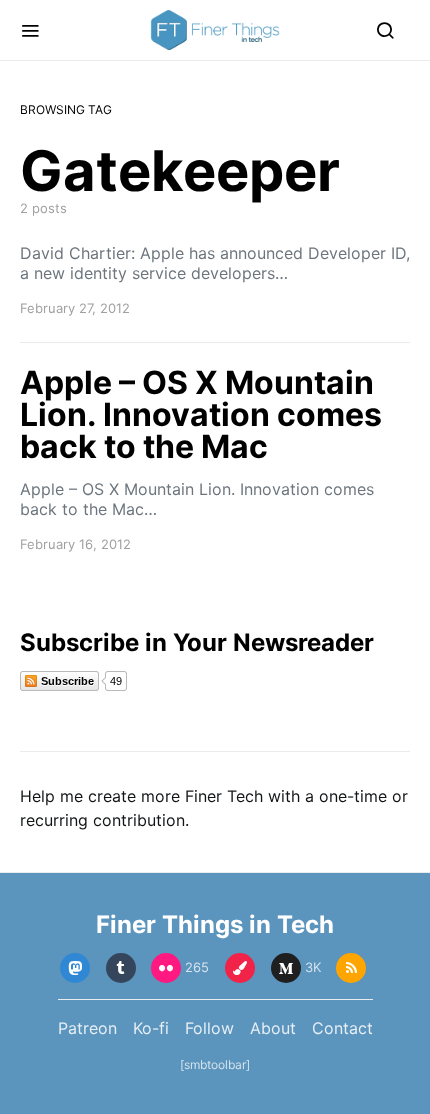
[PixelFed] (240, 968)
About (273, 1028)
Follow (209, 1028)
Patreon (87, 1028)
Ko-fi (151, 1028)
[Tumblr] (121, 968)
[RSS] (351, 968)
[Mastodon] (75, 968)
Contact (342, 1028)
